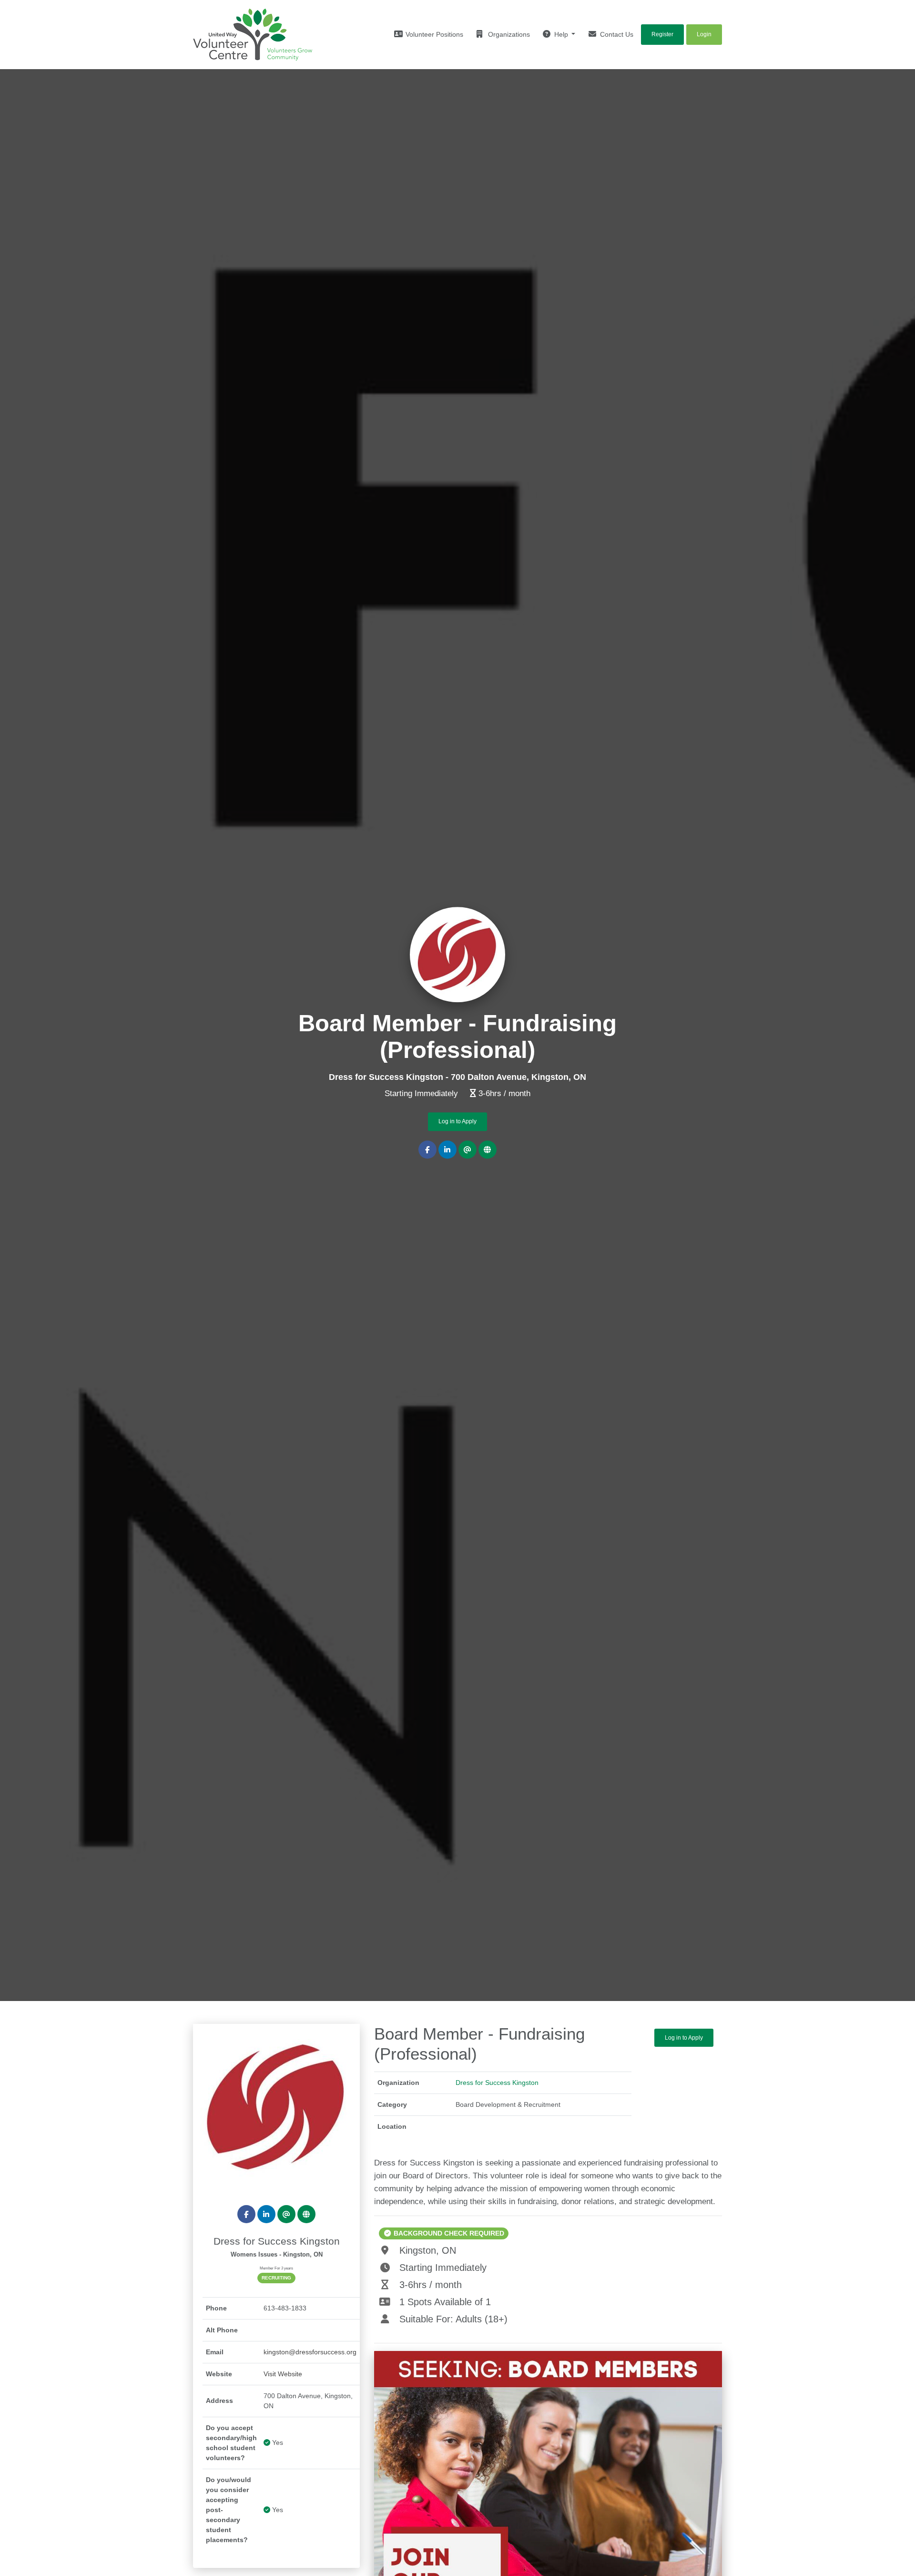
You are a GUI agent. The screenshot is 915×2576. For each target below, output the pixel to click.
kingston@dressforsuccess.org (310, 2352)
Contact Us (616, 34)
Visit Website (283, 2374)
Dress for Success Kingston (497, 2083)
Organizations (508, 34)
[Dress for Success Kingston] (276, 2107)
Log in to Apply (457, 1122)
